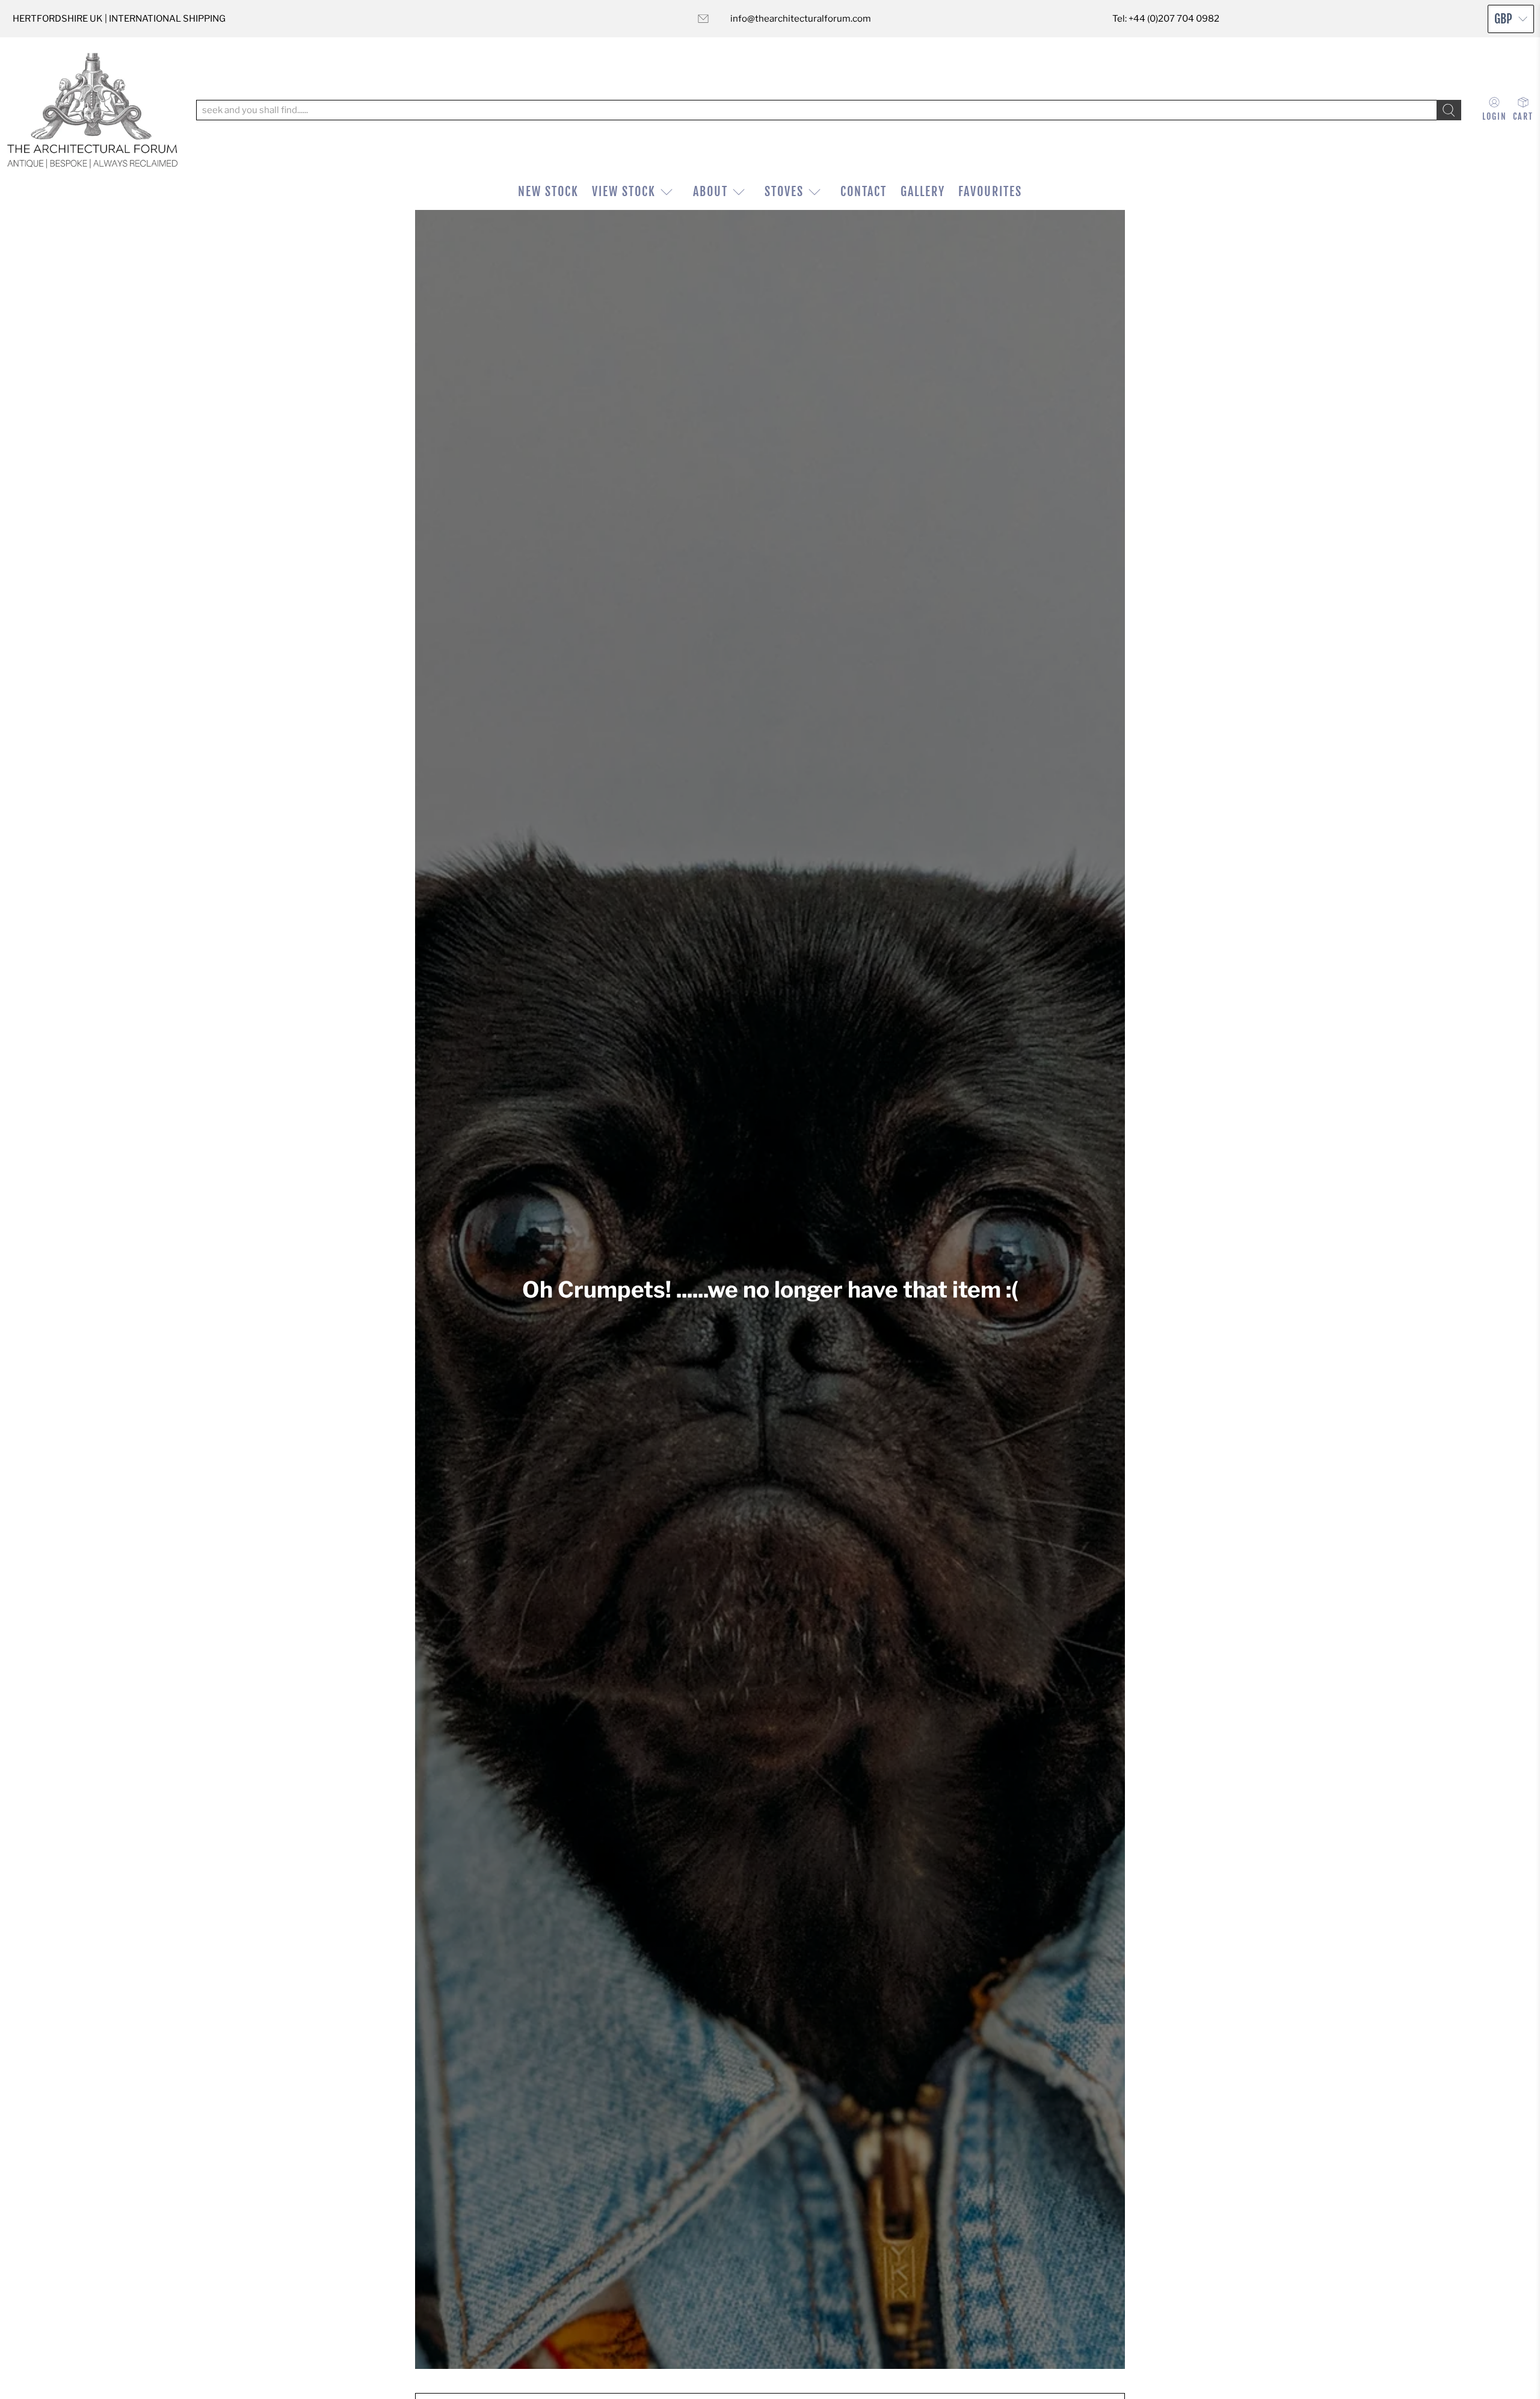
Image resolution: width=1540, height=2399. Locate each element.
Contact (864, 192)
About (710, 192)
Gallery (923, 192)
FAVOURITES (990, 192)
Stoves (784, 192)
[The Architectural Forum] (92, 110)
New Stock (548, 192)
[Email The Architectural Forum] (703, 19)
